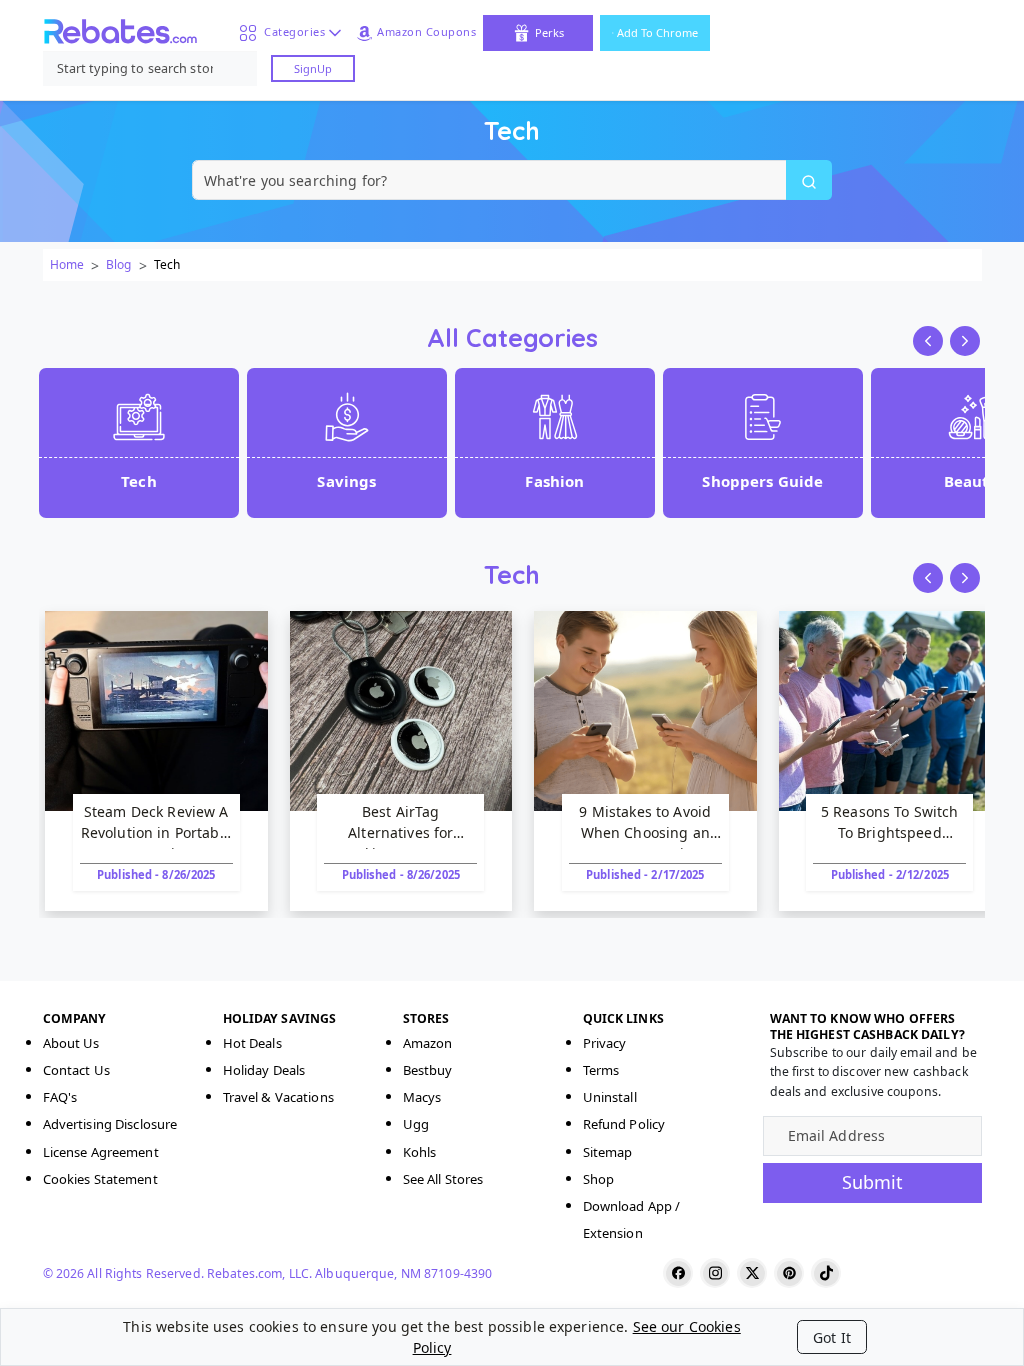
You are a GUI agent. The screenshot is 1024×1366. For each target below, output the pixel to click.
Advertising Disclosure (110, 1124)
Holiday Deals (264, 1070)
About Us (71, 1043)
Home (67, 264)
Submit (872, 1182)
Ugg (416, 1124)
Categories (291, 31)
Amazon (428, 1043)
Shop (599, 1179)
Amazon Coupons (426, 31)
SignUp (313, 68)
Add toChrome (657, 32)
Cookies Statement (100, 1179)
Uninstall (610, 1097)
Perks (549, 32)
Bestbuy (428, 1070)
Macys (422, 1097)
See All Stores (443, 1179)
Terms (601, 1070)
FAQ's (60, 1097)
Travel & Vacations (278, 1097)
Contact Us (76, 1070)
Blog (118, 264)
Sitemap (608, 1152)
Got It (832, 1337)
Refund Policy (624, 1124)
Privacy (605, 1043)
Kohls (420, 1152)
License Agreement (101, 1152)
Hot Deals (252, 1043)
